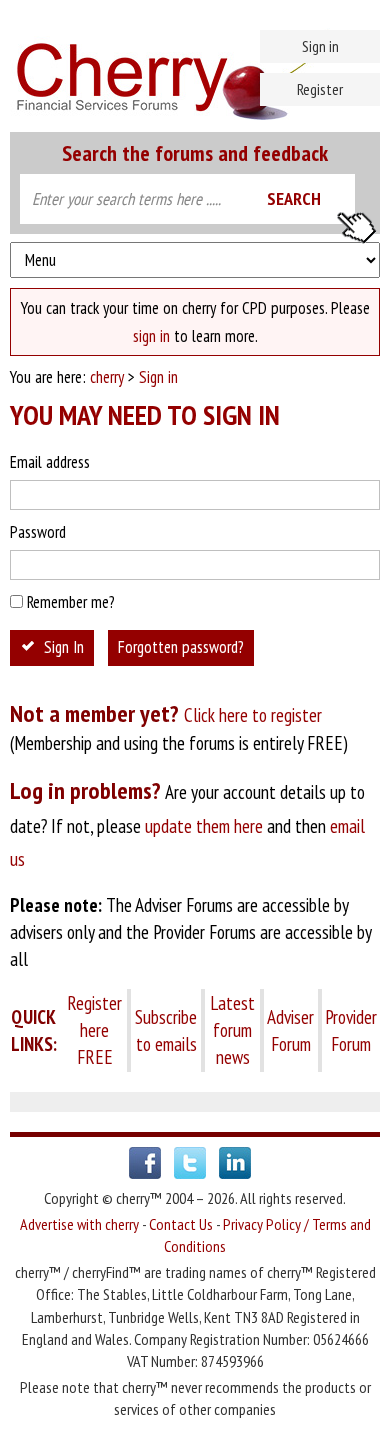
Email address (50, 462)
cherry (107, 377)
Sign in (320, 46)
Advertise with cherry (79, 1224)
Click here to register (253, 715)
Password (38, 532)
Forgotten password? (181, 647)
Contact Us (181, 1224)
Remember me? (71, 602)
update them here (204, 826)
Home (195, 70)
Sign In (64, 647)
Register (320, 89)
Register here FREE (94, 1030)
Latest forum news (232, 1030)
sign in (151, 336)
